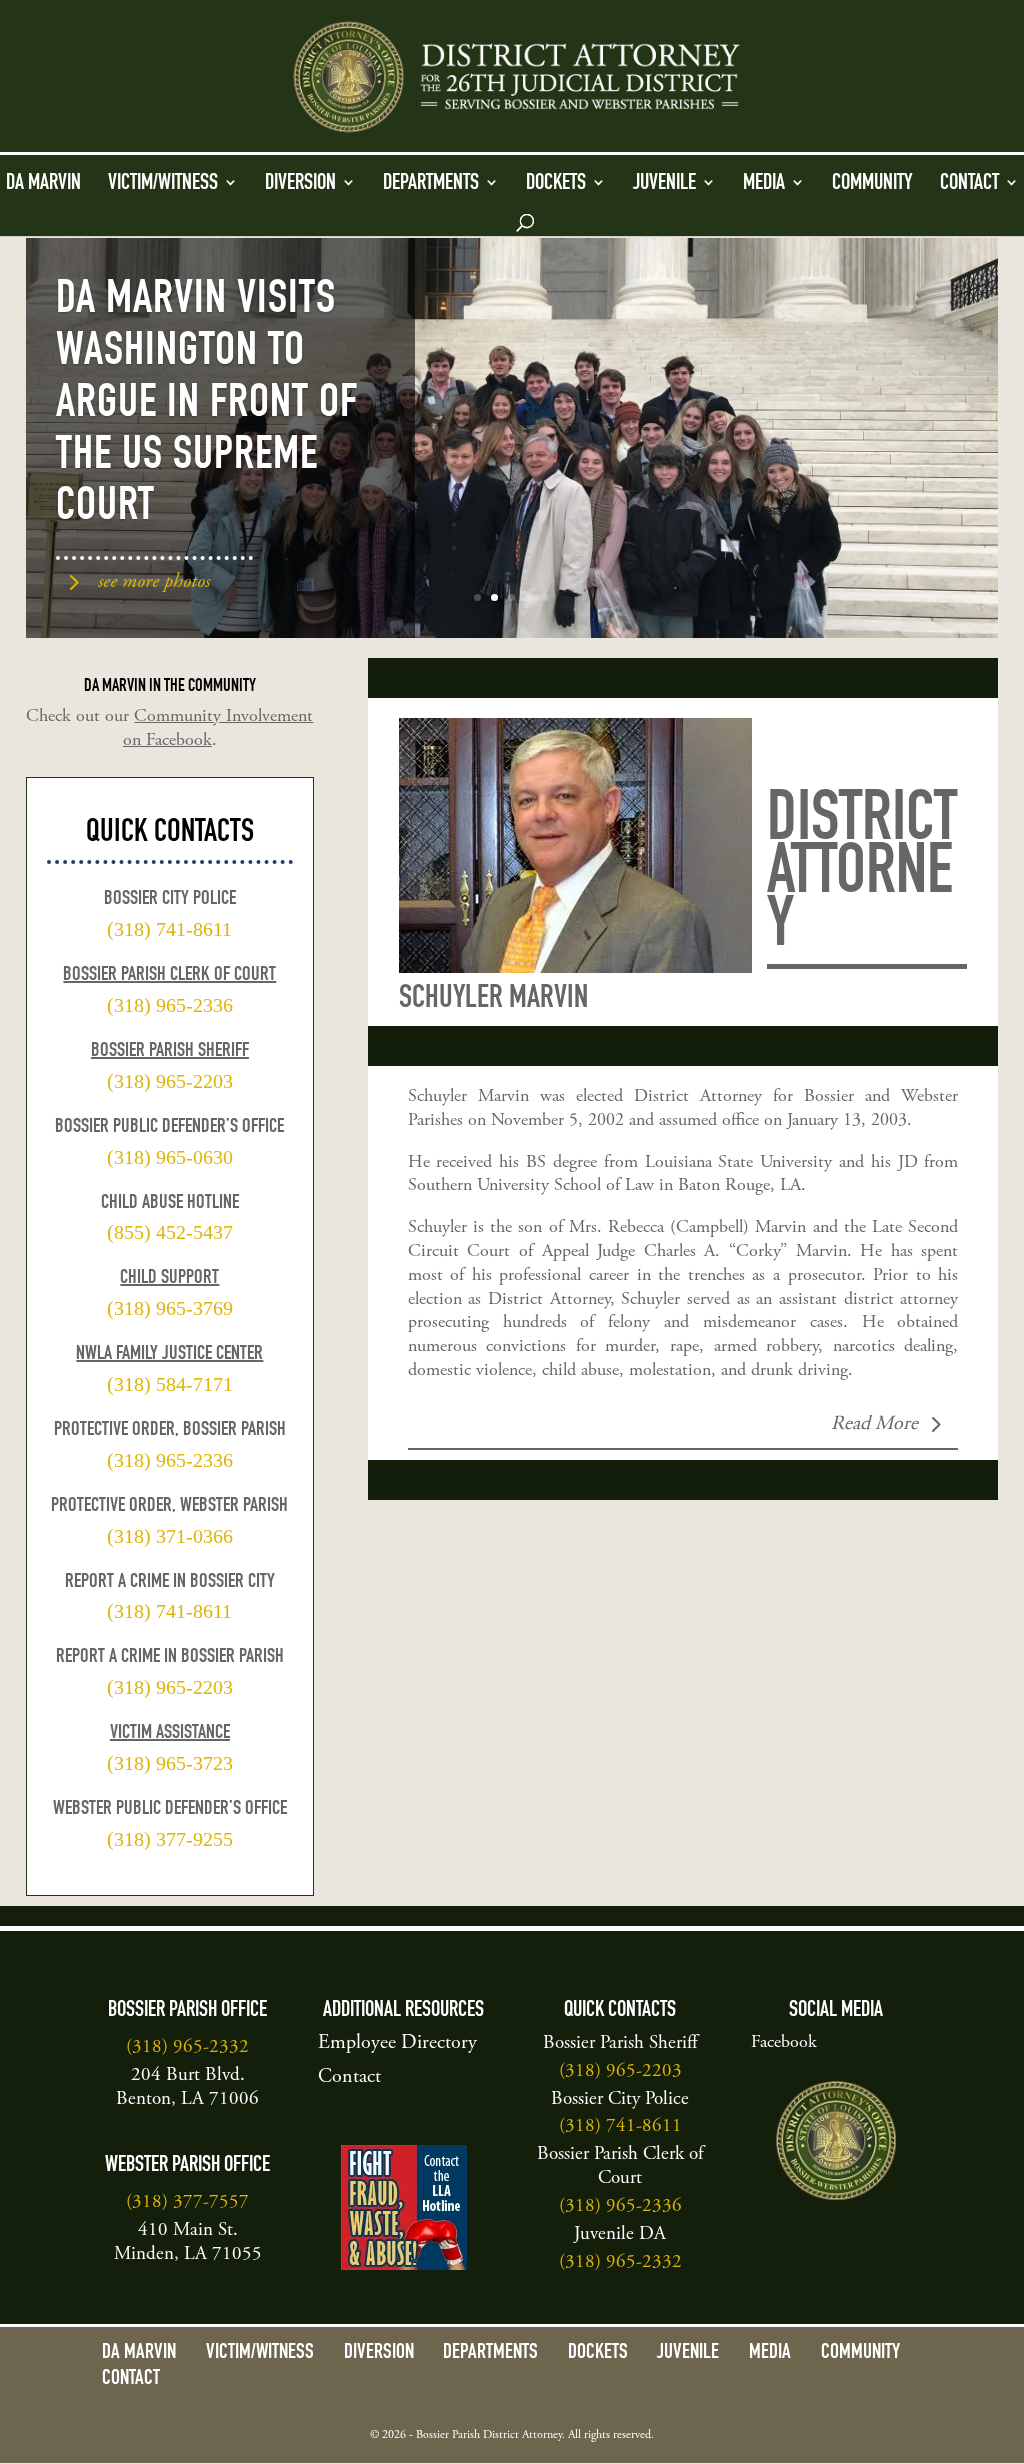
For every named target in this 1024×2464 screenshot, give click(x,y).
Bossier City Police (620, 2099)
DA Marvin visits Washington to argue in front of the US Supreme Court (207, 406)
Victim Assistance (170, 1734)
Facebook (784, 2043)
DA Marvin (43, 184)
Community (872, 184)
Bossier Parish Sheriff (170, 1052)
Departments (431, 184)
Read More (874, 1424)
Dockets (556, 184)
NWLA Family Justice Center (169, 1355)
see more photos (154, 582)
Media (764, 184)
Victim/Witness (163, 184)
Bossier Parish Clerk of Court (169, 976)
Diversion (300, 184)
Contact (969, 184)
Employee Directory (397, 2043)
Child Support (169, 1279)
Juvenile (664, 184)
